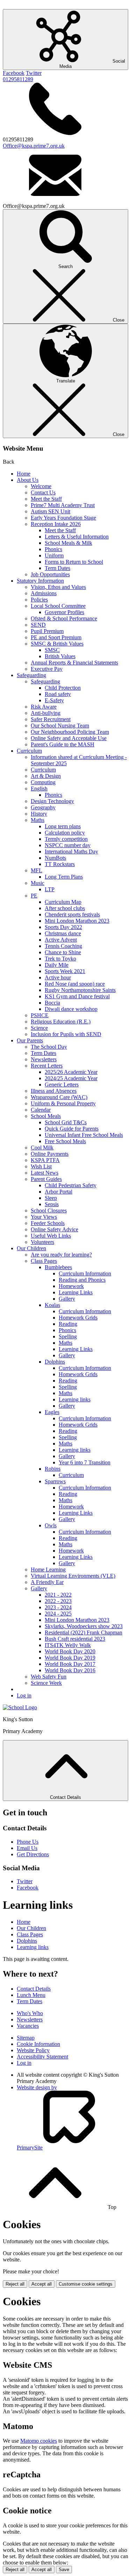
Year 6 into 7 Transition (85, 1462)
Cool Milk (42, 1148)
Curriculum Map (63, 902)
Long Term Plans (64, 877)
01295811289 (18, 79)
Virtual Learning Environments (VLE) (73, 1576)
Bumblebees (58, 1267)
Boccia (52, 1003)
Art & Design (46, 776)
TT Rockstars (60, 864)
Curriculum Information (85, 1273)
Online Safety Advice (54, 1229)
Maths (38, 820)
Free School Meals (65, 1141)
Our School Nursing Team (60, 726)
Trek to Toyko (60, 959)
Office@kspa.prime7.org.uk (34, 146)
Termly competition (66, 839)
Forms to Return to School (74, 562)
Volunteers (42, 1242)
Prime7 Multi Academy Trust (63, 505)
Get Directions (33, 1854)
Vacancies (28, 2026)
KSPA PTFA (45, 1160)
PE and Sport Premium (56, 637)
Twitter (34, 73)
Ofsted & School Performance (64, 618)
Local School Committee (58, 606)
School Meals (46, 1116)
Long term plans (63, 826)
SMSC (52, 650)
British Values (60, 656)
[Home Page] (20, 1707)
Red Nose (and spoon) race (75, 984)
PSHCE (40, 1015)
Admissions (44, 593)
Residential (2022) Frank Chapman (83, 1632)
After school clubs (65, 908)
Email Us (27, 1848)
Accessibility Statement (42, 2057)
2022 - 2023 (58, 1601)
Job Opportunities (50, 574)
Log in (24, 1695)
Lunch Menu (31, 1995)
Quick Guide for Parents (72, 1129)
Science (39, 1028)
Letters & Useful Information (77, 537)
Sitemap (26, 2038)
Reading (68, 1324)
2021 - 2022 (58, 1595)
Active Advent (61, 940)
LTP (50, 889)
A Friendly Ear (47, 1582)
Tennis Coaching (63, 946)
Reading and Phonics (82, 1280)
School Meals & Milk (68, 543)
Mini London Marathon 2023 (77, 921)
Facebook (14, 73)
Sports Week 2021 (65, 971)
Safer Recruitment (51, 719)
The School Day (49, 1047)
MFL (37, 870)
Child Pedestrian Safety (71, 1185)
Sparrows (55, 1481)
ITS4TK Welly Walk (68, 1645)
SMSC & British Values (57, 644)
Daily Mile (57, 965)
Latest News (45, 1173)
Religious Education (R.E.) (61, 1022)
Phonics (53, 549)
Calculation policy (65, 833)
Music (38, 883)
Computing (43, 782)
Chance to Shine (63, 952)
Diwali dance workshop (71, 1009)
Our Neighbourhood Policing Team (70, 732)
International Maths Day (71, 851)
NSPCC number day (68, 845)
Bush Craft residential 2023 (75, 1639)
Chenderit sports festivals (72, 914)
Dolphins (55, 1362)
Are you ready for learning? (61, 1255)
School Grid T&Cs (66, 1122)
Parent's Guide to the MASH (63, 744)
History (39, 814)
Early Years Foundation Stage (63, 518)
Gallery (67, 1299)
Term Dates (57, 568)
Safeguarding (31, 675)
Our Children (31, 1248)
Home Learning (48, 1569)
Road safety (58, 694)
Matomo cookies (39, 2441)
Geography (43, 807)
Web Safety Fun (49, 1677)
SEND (38, 625)
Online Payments (50, 1154)
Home (24, 474)
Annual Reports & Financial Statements (74, 663)
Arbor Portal (59, 1192)
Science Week (46, 1683)
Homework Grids (78, 1318)
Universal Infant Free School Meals (84, 1135)
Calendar (41, 1110)
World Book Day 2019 (70, 1658)
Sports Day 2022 (63, 927)
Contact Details (34, 1989)
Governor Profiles (64, 612)
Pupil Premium (47, 631)
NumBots (55, 858)
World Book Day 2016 (70, 1670)
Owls (51, 1525)
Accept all (42, 2284)
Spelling (68, 1336)
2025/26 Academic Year (71, 1072)
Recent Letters (47, 1066)
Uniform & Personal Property (63, 1103)
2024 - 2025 (58, 1614)
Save (64, 2570)
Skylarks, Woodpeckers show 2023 (84, 1626)
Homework (71, 1286)
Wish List (41, 1166)
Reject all (15, 2284)
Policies (39, 600)
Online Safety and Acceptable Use (69, 738)
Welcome (41, 486)
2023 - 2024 (58, 1607)
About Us (28, 480)
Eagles (52, 1412)
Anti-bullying (46, 713)
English (39, 789)
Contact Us (43, 492)
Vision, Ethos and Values (58, 587)
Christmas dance (63, 933)
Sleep (51, 1198)
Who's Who (30, 2013)
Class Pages (44, 1261)
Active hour (58, 977)
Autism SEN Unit (50, 511)
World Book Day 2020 (70, 1651)
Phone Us (28, 1842)
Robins (53, 1469)
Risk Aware (44, 707)
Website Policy (33, 2050)
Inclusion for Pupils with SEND (66, 1034)
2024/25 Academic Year (71, 1078)
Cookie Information (38, 2044)
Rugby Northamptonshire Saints (80, 990)
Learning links (75, 1399)
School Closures (49, 1210)
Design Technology (52, 801)
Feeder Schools (48, 1223)
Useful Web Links (51, 1236)
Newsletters (44, 1059)
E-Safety (54, 700)
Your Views (44, 1217)
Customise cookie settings (86, 2284)
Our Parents (30, 1040)
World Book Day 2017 (70, 1664)
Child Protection (63, 688)
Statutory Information (40, 581)
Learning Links (76, 1292)
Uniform (54, 555)
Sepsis (52, 1204)
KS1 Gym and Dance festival (77, 996)
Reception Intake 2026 (56, 524)
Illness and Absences (54, 1091)
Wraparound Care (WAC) (59, 1097)
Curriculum (29, 751)
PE (34, 896)
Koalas (52, 1305)
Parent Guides (46, 1179)
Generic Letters (62, 1085)
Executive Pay (47, 669)
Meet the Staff (46, 499)
